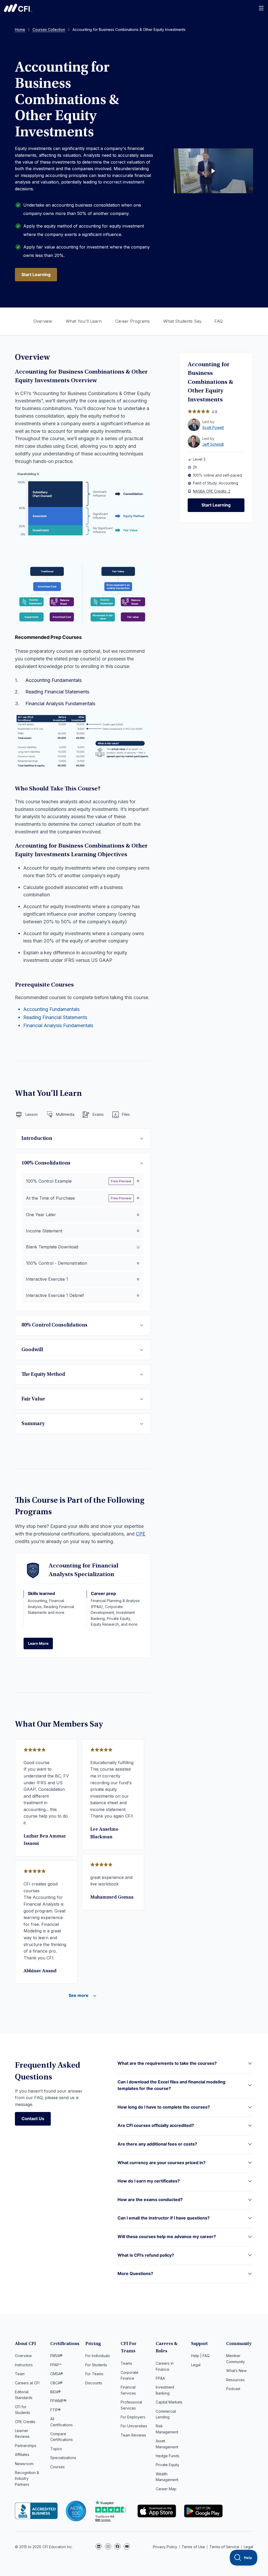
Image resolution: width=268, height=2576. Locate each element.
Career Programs (132, 321)
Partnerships (26, 2446)
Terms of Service (224, 2547)
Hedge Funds (167, 2456)
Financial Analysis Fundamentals (60, 704)
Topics (56, 2449)
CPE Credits (25, 2422)
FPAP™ (56, 2365)
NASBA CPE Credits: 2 (212, 491)
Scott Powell (213, 427)
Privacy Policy (165, 2547)
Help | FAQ (200, 2356)
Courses (57, 2467)
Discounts (94, 2383)
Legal (196, 2365)
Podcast (233, 2389)
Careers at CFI (27, 2383)
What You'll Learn (84, 321)
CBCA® (56, 2383)
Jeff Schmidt (213, 444)
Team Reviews (133, 2435)
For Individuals (98, 2356)
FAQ (219, 321)
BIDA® (55, 2392)
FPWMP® (58, 2401)
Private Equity (167, 2465)
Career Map (166, 2489)
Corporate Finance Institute (18, 8)
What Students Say (182, 321)
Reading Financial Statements (57, 692)
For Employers (133, 2417)
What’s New (236, 2371)
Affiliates (22, 2454)
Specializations (63, 2458)
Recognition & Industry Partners (27, 2478)
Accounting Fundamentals (54, 680)
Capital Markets (169, 2402)
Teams (126, 2363)
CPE (141, 1534)
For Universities (134, 2426)
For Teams (94, 2374)
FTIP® (55, 2410)
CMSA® (57, 2374)
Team (20, 2374)
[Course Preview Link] (213, 171)
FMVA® (56, 2356)
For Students (96, 2365)
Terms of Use (193, 2547)
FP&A (160, 2378)
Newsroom (24, 2464)
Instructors (24, 2365)
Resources (235, 2380)
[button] (185, 2067)
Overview (43, 321)
